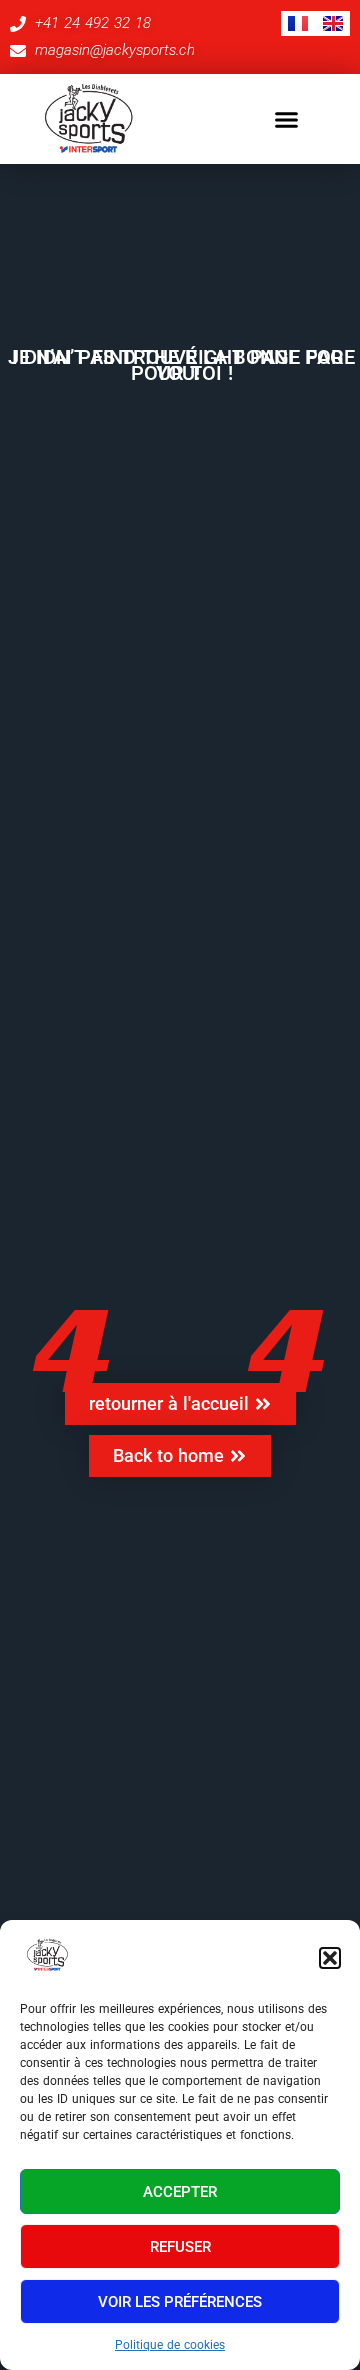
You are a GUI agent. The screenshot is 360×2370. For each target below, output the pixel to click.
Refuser (180, 2247)
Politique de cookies (170, 2345)
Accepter (180, 2192)
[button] (330, 1958)
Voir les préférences (180, 2302)
